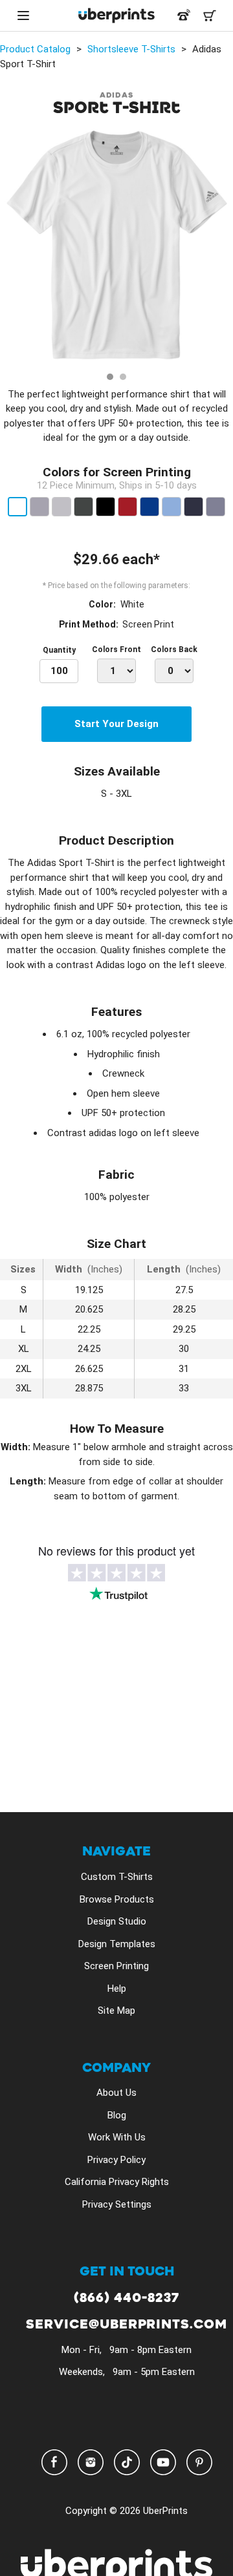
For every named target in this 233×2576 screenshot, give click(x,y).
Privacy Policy (116, 2160)
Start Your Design (116, 724)
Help (117, 1989)
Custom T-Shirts (117, 1877)
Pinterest (199, 2462)
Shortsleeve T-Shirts (131, 49)
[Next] (219, 248)
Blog (117, 2115)
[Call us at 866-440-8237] (184, 16)
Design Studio (117, 1921)
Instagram (91, 2462)
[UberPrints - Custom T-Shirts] (116, 16)
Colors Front (116, 649)
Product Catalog (35, 49)
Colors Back (174, 649)
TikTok (127, 2462)
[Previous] (14, 248)
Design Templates (117, 1944)
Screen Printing (116, 1966)
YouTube (163, 2462)
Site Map (116, 2011)
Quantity (59, 650)
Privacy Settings (117, 2204)
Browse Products (117, 1899)
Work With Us (117, 2137)
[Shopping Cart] (210, 16)
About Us (116, 2093)
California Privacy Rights (117, 2182)
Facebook (54, 2462)
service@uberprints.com (127, 2325)
